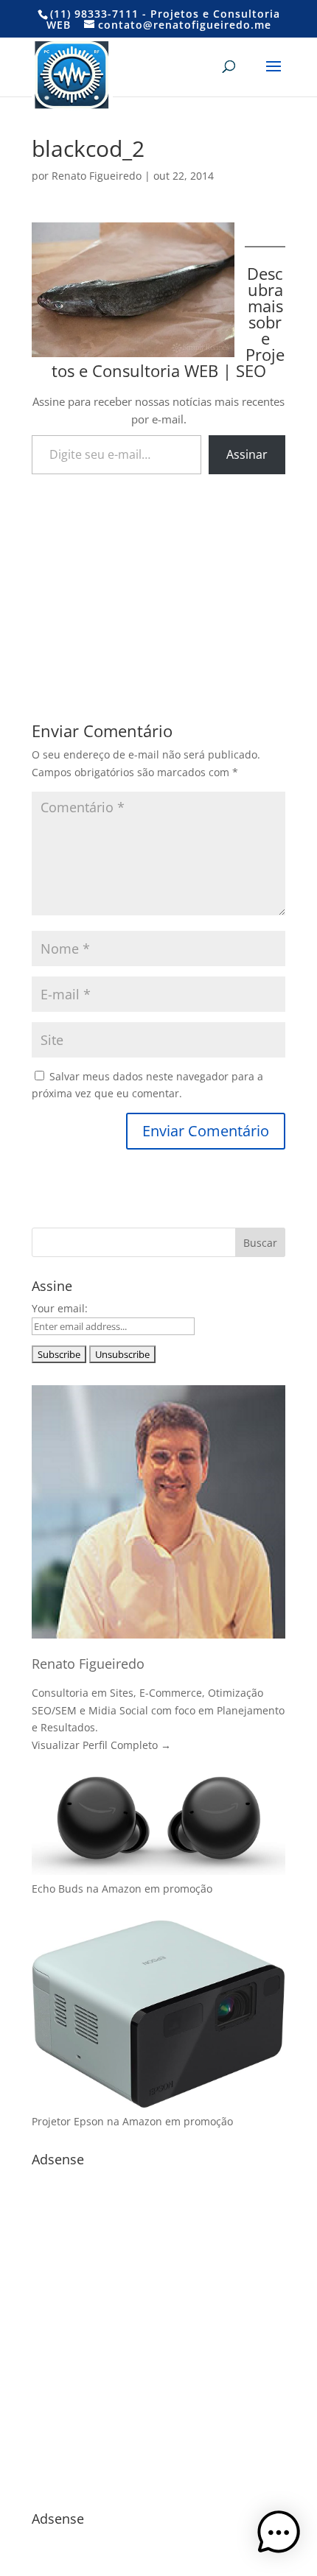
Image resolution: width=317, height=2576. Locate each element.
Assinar (247, 454)
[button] (279, 2535)
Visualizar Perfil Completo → (101, 1745)
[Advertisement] (158, 576)
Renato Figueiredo (97, 176)
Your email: (60, 1308)
